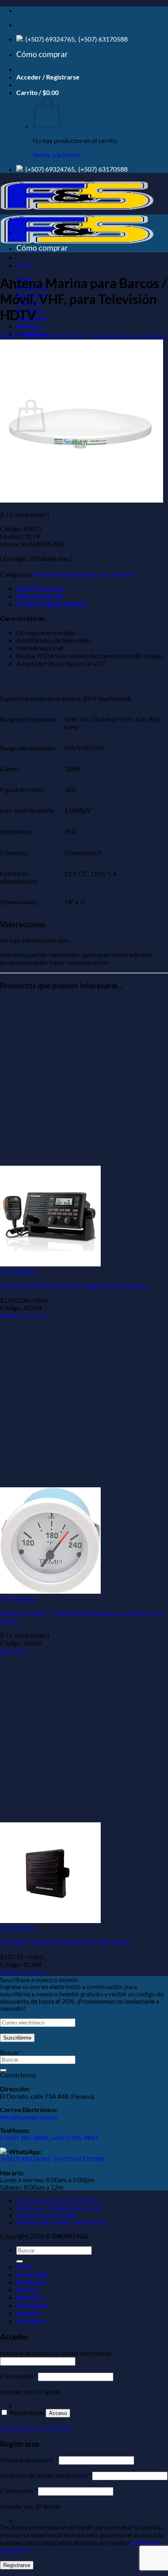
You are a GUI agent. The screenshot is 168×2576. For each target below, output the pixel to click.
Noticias (28, 326)
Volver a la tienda (57, 155)
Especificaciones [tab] (40, 588)
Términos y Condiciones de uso (59, 2208)
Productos (31, 2282)
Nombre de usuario (29, 2460)
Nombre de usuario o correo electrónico (57, 2353)
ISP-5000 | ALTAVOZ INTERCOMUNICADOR (65, 1942)
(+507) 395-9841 (75, 2138)
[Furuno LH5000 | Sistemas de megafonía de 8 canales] (50, 1264)
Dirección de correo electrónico (45, 2475)
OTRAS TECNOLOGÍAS (54, 336)
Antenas (45, 574)
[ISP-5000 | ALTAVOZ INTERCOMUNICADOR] (50, 1920)
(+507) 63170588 (102, 39)
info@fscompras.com (29, 2117)
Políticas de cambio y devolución (62, 2222)
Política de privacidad (46, 2215)
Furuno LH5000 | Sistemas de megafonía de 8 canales (74, 1286)
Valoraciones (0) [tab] (40, 596)
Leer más (12, 1651)
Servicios (30, 2297)
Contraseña (18, 2376)
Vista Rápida (18, 1271)
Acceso (58, 2413)
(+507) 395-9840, (25, 2138)
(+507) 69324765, (51, 39)
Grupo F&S (32, 2274)
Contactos (31, 2321)
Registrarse (17, 2565)
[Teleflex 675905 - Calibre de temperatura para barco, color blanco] (50, 1591)
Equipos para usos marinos (129, 336)
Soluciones (32, 2305)
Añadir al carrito (23, 1316)
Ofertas (28, 2290)
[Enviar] (3, 2070)
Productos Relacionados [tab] (51, 604)
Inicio (8, 336)
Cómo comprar (42, 54)
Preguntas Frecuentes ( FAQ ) (57, 2200)
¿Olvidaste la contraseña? (35, 2428)
